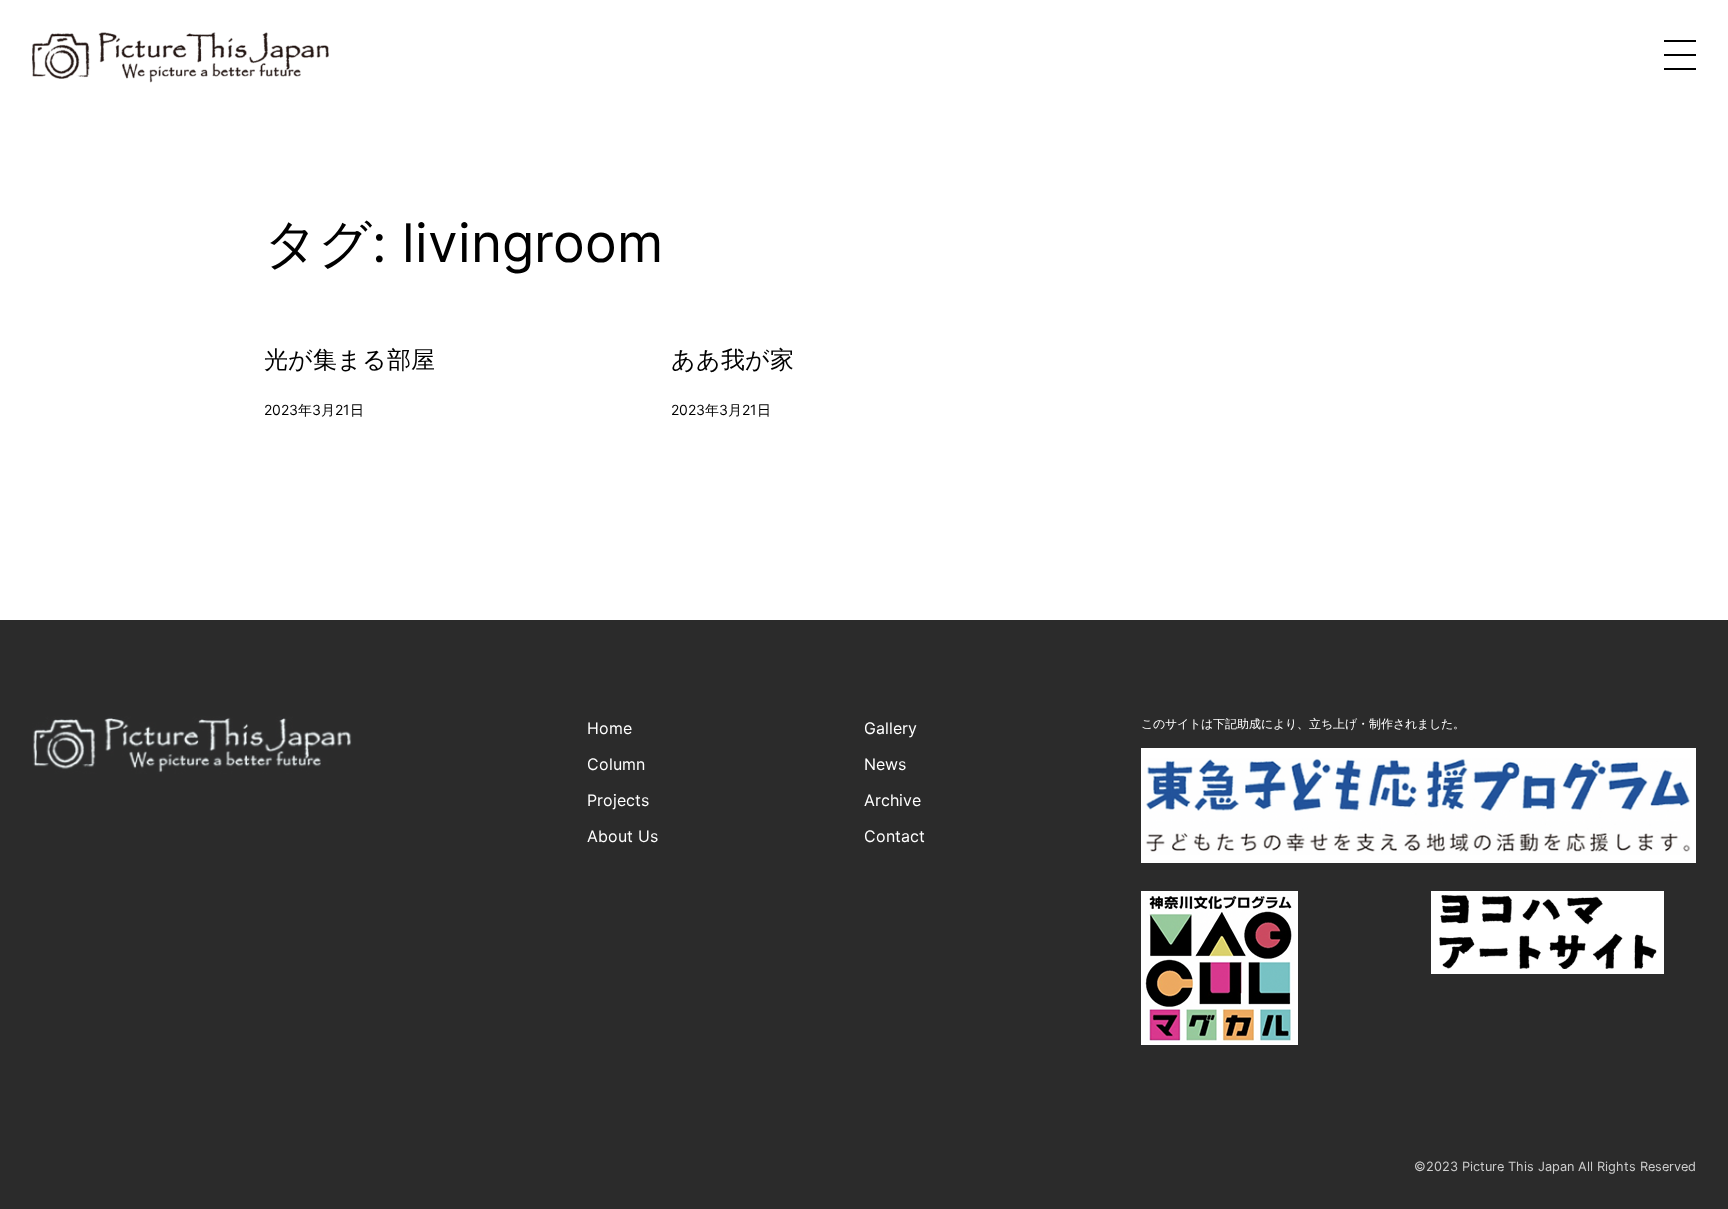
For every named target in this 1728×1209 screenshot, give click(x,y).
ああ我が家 (732, 360)
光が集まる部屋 (349, 360)
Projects (618, 800)
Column (616, 764)
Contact (894, 836)
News (885, 764)
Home (609, 728)
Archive (892, 800)
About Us (622, 836)
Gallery (890, 728)
